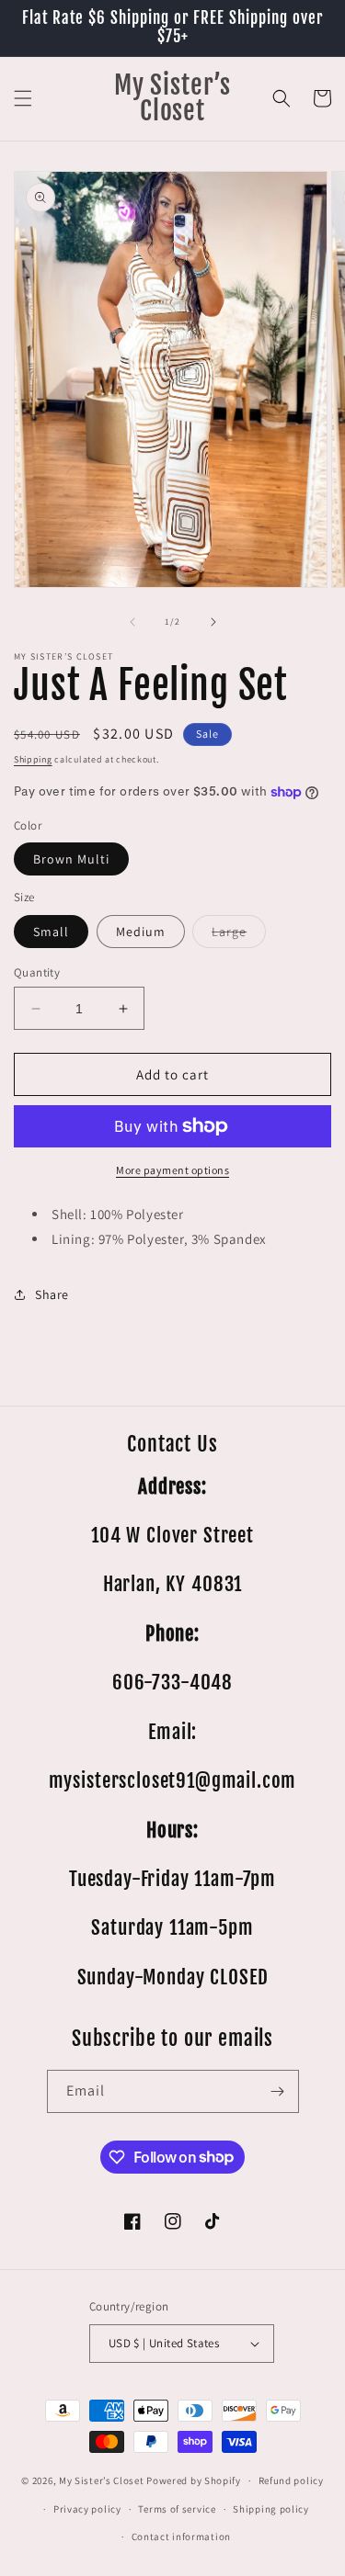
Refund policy (291, 2480)
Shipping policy (271, 2509)
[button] (23, 98)
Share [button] (52, 1294)
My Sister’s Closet (103, 2480)
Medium (141, 932)
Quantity (37, 972)
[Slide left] (132, 622)
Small (51, 932)
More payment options (172, 1170)
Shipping (33, 759)
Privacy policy (87, 2509)
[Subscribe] (278, 2091)
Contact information (181, 2536)
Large (239, 935)
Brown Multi (71, 859)
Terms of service (177, 2509)
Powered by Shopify (194, 2480)
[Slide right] (213, 622)
